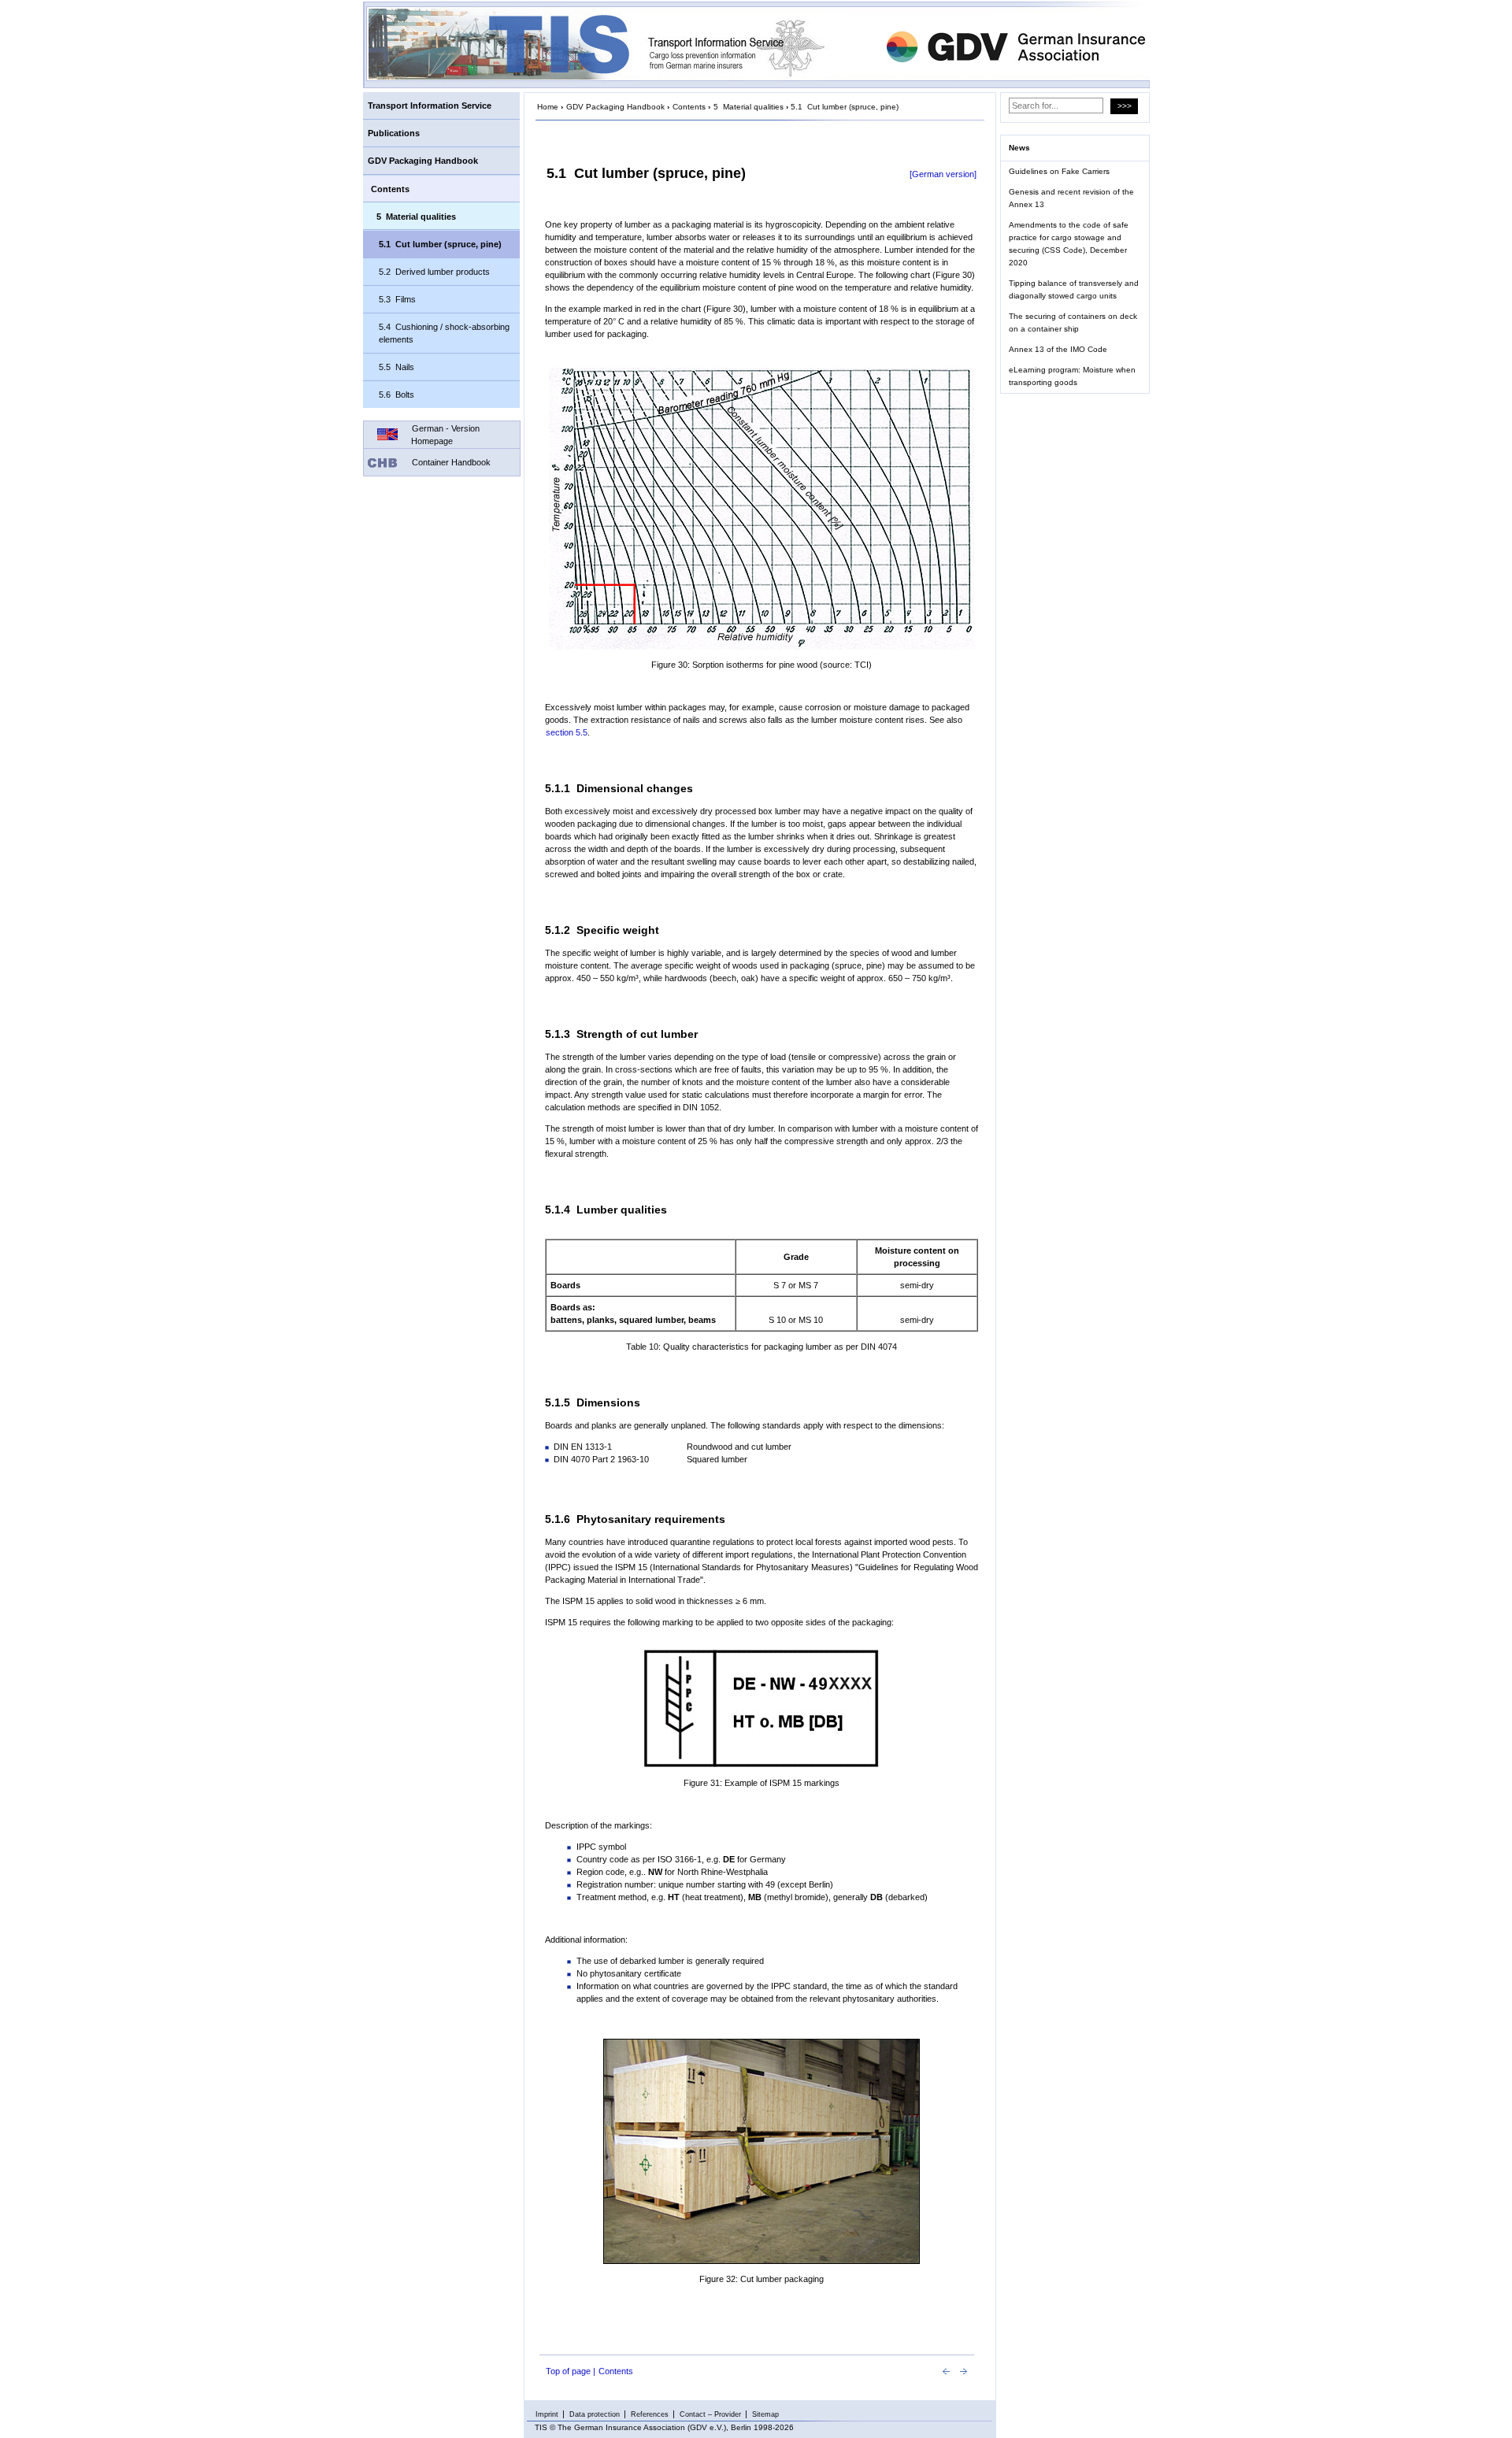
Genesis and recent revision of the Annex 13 (1071, 198)
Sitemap (765, 2414)
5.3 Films (397, 299)
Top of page (568, 2371)
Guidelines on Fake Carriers (1059, 171)
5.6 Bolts (397, 395)
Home (548, 107)
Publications (394, 133)
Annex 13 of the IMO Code (1058, 349)
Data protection (595, 2414)
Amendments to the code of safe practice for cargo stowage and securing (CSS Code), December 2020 (1069, 244)
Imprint (547, 2414)
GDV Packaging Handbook (423, 161)
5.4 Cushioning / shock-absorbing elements (444, 333)
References (650, 2414)
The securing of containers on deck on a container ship (1073, 322)
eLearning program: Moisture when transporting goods (1072, 376)
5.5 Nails (397, 367)
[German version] (943, 174)
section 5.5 (567, 732)
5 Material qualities (416, 217)
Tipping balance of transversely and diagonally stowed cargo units (1074, 289)
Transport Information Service (430, 106)
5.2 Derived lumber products (434, 272)
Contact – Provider (710, 2414)
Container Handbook (451, 462)
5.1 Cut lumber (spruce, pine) (440, 244)
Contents (390, 189)
